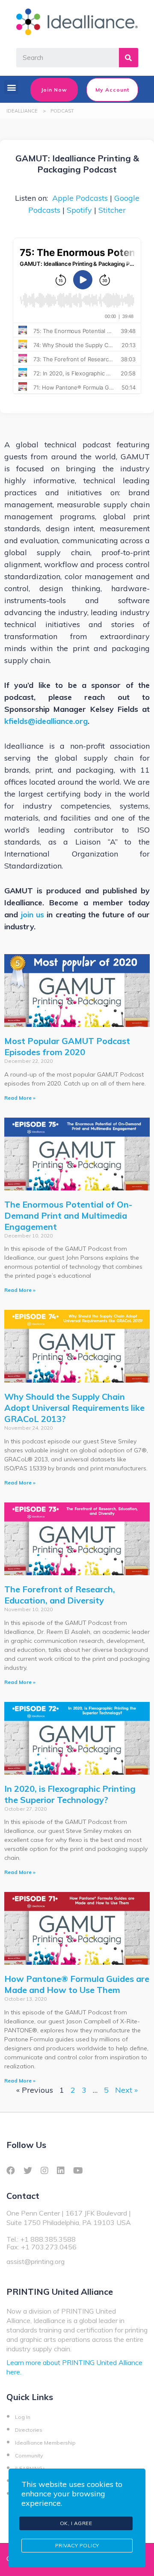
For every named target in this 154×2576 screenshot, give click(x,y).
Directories (29, 2430)
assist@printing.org (36, 2261)
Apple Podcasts (80, 198)
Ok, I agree (76, 2523)
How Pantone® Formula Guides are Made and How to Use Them (77, 1984)
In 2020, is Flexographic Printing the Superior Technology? (70, 1794)
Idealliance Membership (45, 2443)
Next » (126, 2090)
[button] (11, 87)
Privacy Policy (77, 2545)
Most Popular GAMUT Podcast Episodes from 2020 (67, 1046)
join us (32, 915)
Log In (23, 2417)
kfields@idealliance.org (46, 721)
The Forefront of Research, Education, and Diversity (60, 1595)
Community (29, 2456)
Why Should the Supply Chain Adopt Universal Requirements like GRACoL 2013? (74, 1408)
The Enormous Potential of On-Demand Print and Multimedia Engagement (68, 1215)
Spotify (79, 210)
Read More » (20, 1098)
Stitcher (112, 210)
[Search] (129, 58)
